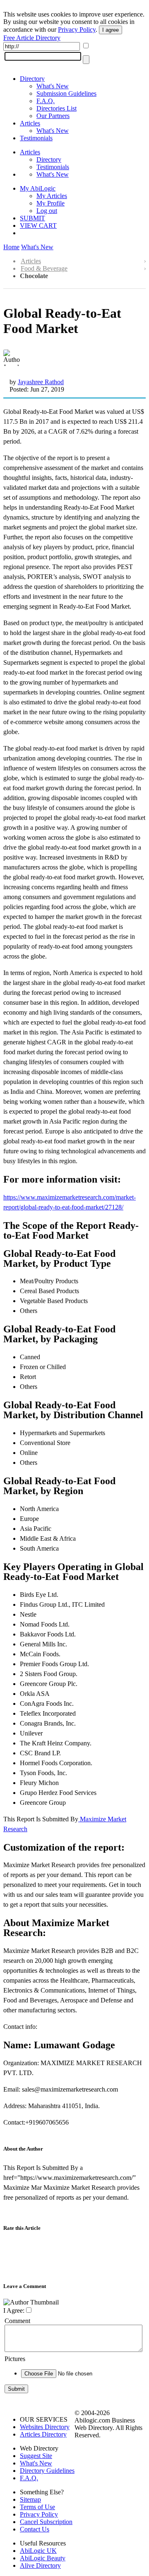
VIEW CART (38, 225)
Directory (32, 79)
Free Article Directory (32, 38)
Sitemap (30, 2499)
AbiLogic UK (38, 2551)
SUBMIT (32, 218)
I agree (111, 30)
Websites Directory (45, 2427)
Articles (30, 123)
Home (11, 247)
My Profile (50, 203)
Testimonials (36, 138)
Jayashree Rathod (41, 382)
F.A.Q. (46, 101)
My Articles (52, 196)
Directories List (56, 108)
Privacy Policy (77, 30)
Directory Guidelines (47, 2471)
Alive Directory (40, 2565)
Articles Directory (43, 2434)
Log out (47, 211)
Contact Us (35, 2529)
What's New (53, 86)
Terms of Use (37, 2507)
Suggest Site (36, 2456)
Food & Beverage (44, 268)
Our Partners (53, 116)
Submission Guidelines (66, 93)
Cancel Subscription (46, 2522)
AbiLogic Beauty (43, 2558)
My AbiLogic (38, 188)
